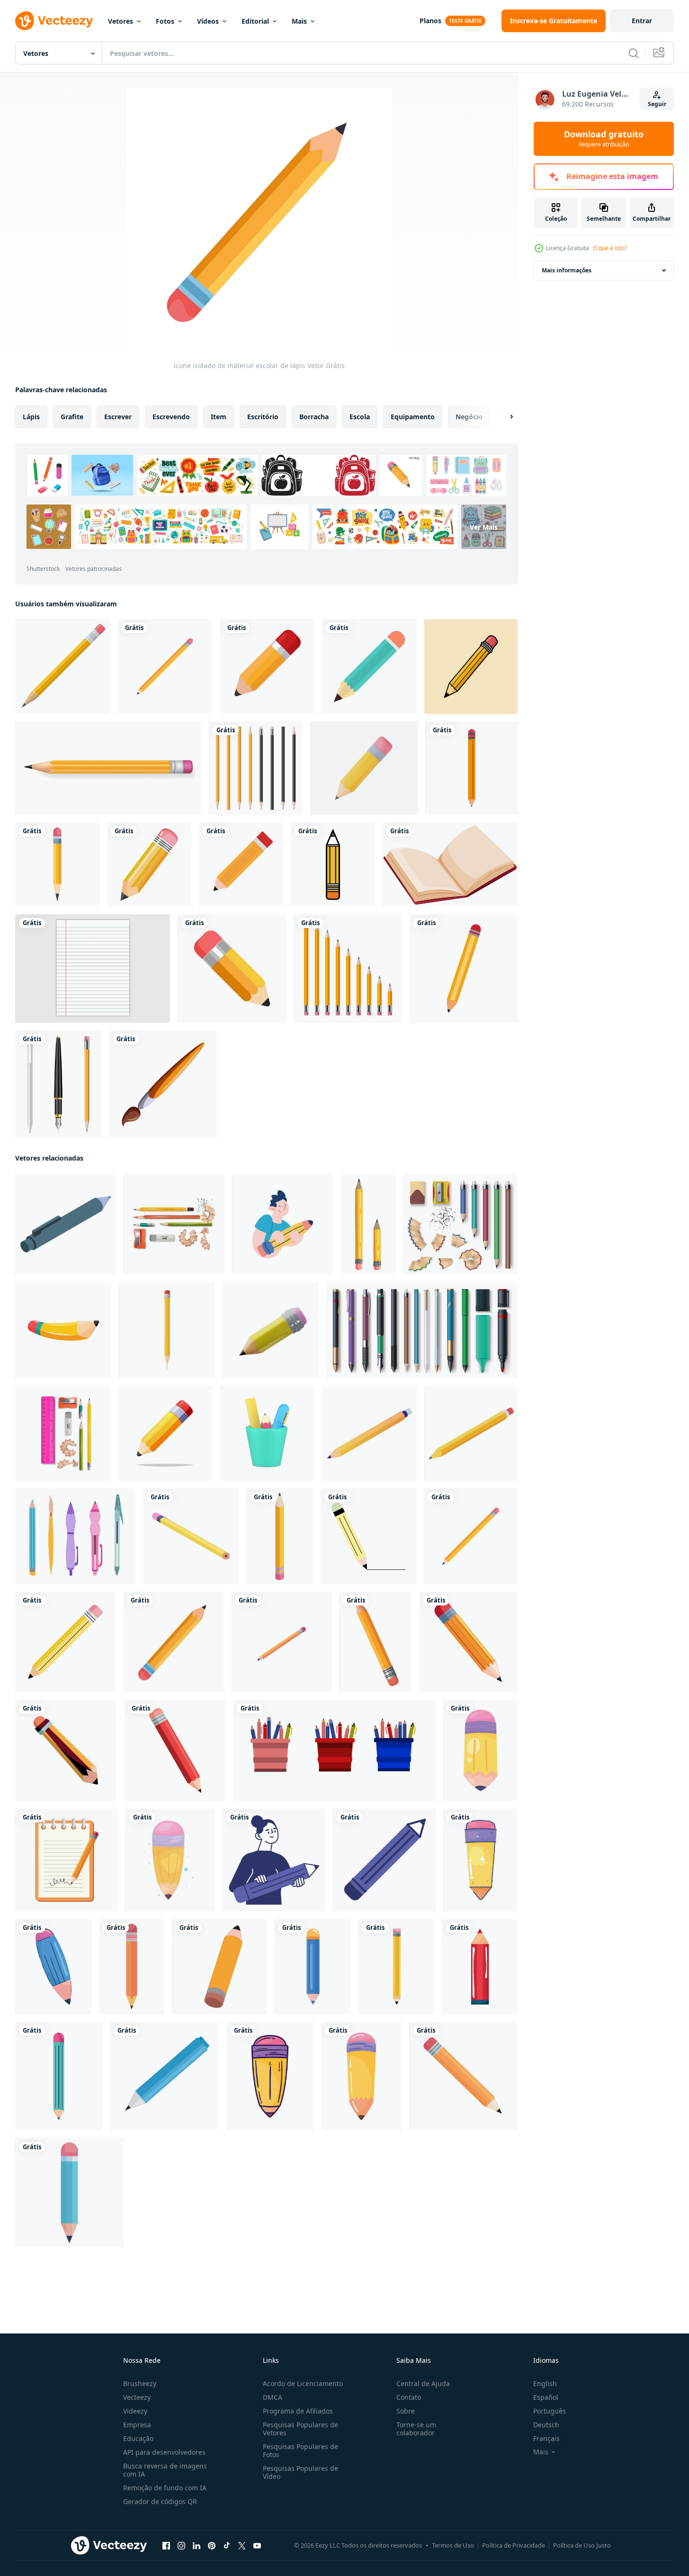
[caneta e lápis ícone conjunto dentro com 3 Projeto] (334, 1750)
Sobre (406, 2411)
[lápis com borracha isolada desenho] (471, 768)
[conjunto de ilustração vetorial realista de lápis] (255, 768)
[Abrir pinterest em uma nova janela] (212, 2546)
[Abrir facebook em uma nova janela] (166, 2546)
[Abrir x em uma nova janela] (242, 2546)
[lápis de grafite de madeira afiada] (348, 968)
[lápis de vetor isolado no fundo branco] (232, 968)
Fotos (165, 21)
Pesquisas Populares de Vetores (300, 2429)
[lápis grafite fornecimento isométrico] (191, 1536)
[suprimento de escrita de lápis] (368, 1536)
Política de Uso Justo (582, 2545)
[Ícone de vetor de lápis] (241, 865)
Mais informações (567, 270)
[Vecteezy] (54, 21)
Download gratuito (604, 139)
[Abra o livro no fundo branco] (450, 865)
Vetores (121, 21)
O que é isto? (610, 248)
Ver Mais (484, 527)
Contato (409, 2397)
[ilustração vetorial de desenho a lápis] (471, 667)
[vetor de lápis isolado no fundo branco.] (267, 667)
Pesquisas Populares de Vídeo (300, 2472)
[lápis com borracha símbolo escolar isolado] (464, 968)
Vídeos (208, 21)
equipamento (413, 417)
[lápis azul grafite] (53, 1967)
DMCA (273, 2397)
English (545, 2383)
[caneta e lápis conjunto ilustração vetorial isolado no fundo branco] (58, 1085)
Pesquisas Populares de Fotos (300, 2450)
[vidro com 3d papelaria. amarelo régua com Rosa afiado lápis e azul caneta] (267, 1433)
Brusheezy (140, 2383)
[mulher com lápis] (274, 1860)
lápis (31, 417)
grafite (72, 417)
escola (360, 417)
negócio (469, 417)
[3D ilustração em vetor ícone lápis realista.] (364, 768)
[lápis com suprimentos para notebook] (67, 1860)
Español (546, 2397)
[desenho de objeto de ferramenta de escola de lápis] (333, 865)
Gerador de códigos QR (160, 2501)
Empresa (137, 2425)
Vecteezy (137, 2397)
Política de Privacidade (514, 2545)
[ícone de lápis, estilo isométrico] (369, 1433)
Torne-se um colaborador (416, 2429)
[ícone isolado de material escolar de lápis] (149, 865)
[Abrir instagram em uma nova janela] (181, 2546)
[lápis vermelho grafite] (175, 1750)
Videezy (135, 2411)
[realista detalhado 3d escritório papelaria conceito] (174, 1224)
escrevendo (171, 417)
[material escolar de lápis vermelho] (480, 1967)
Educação (138, 2438)
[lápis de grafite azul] (313, 1967)
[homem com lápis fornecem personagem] (282, 1224)
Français (546, 2438)
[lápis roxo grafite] (384, 1860)
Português (550, 2411)
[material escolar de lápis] (165, 667)
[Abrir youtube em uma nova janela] (257, 2546)
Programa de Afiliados (298, 2411)
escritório (263, 417)
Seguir (657, 104)
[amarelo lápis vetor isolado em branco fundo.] (165, 1433)
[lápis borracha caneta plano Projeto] (63, 1330)
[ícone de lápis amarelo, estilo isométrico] (471, 1433)
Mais (299, 21)
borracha (314, 417)
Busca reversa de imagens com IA (165, 2470)
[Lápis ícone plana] (369, 667)
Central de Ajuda (423, 2383)
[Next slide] (503, 417)
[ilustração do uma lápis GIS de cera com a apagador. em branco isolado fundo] (167, 1330)
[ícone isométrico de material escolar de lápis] (281, 1642)
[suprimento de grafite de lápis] (57, 865)
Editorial (255, 21)
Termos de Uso (453, 2545)
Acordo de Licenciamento (303, 2383)
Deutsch (546, 2425)
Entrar (642, 21)
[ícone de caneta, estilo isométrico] (66, 1224)
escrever (118, 417)
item (219, 417)
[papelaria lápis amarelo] (63, 667)
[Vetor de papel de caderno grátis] (93, 968)
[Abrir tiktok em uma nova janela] (227, 2546)
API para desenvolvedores (164, 2452)
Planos (430, 21)
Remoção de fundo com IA (165, 2488)
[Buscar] (634, 53)
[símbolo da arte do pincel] (163, 1085)
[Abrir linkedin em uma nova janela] (197, 2546)
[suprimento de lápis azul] (69, 2193)
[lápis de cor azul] (164, 2076)
